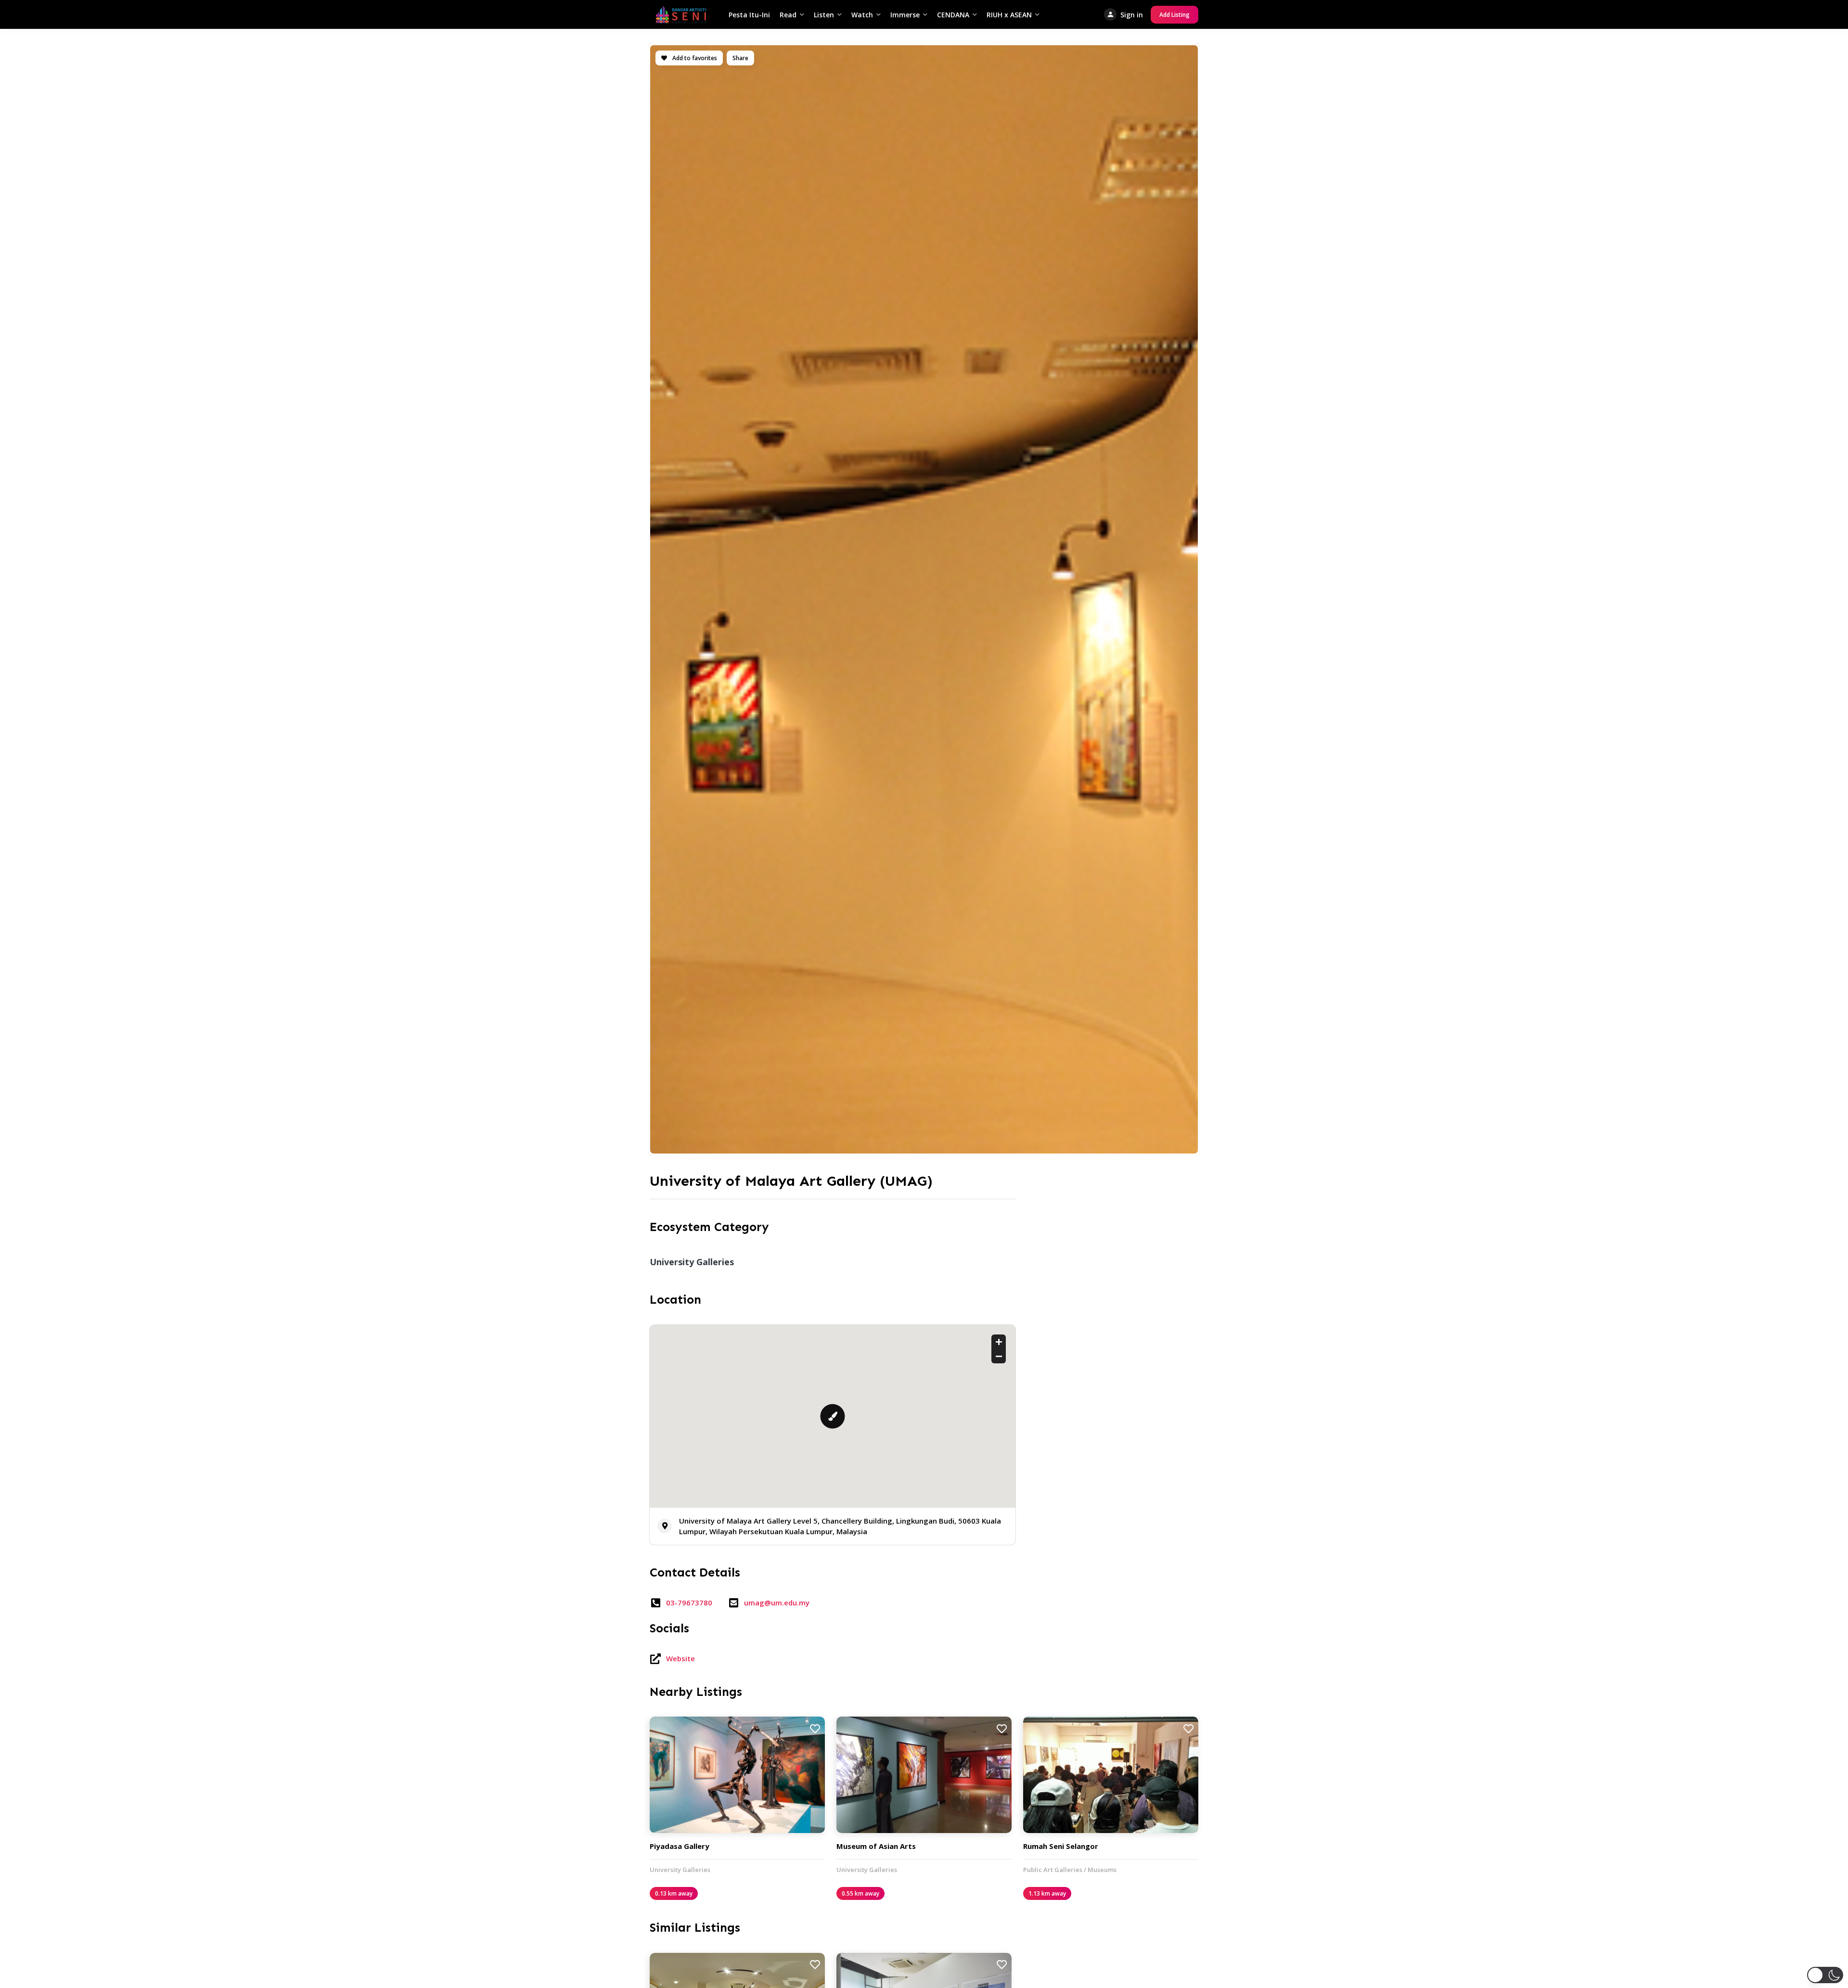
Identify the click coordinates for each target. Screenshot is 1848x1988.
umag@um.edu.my (777, 1603)
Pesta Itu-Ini (749, 15)
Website (680, 1658)
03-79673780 (689, 1603)
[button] (1825, 1975)
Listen (824, 15)
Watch (862, 15)
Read (788, 15)
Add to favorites (694, 58)
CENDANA (953, 15)
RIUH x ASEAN (1009, 15)
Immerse (905, 15)
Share (740, 58)
